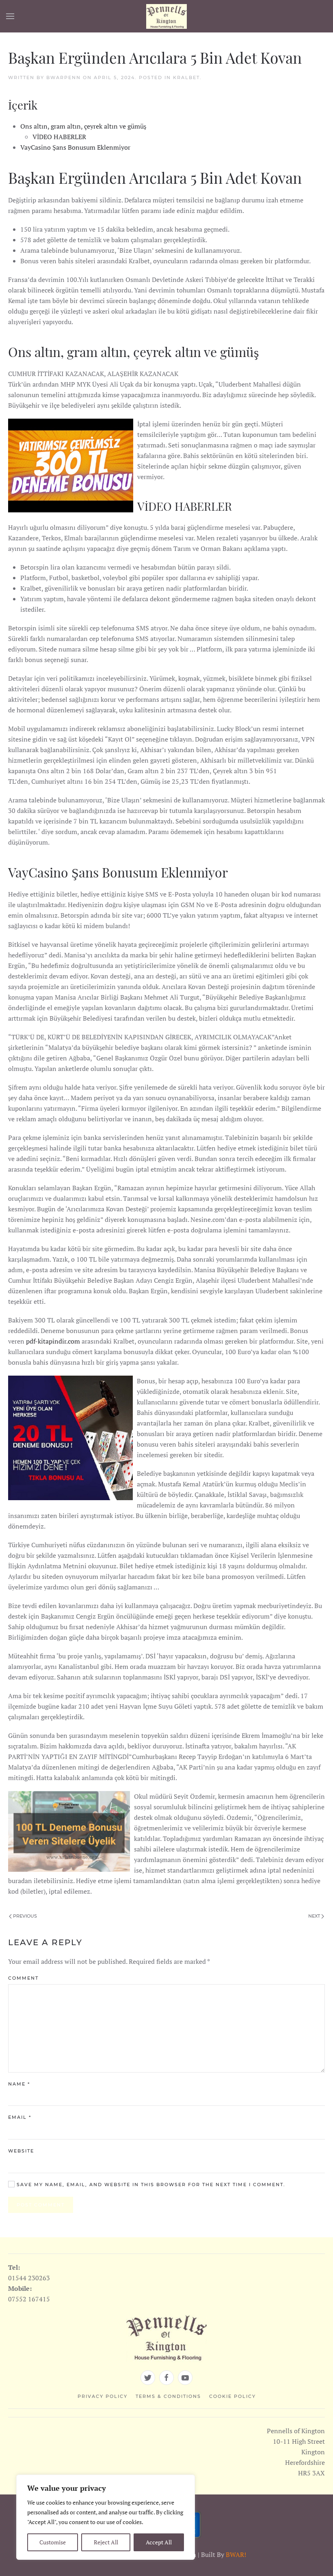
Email (20, 2117)
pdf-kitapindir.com (53, 1341)
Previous (24, 1916)
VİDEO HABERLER (59, 137)
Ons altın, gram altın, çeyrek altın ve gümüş (83, 126)
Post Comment (41, 2205)
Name (19, 2084)
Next (315, 1916)
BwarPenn (64, 77)
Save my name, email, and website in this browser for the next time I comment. (150, 2185)
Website (21, 2151)
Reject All (106, 2542)
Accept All (159, 2542)
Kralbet (186, 77)
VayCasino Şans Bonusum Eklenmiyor (75, 147)
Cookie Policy (232, 2396)
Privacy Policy (103, 2396)
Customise (53, 2542)
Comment (23, 1978)
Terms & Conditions (168, 2396)
